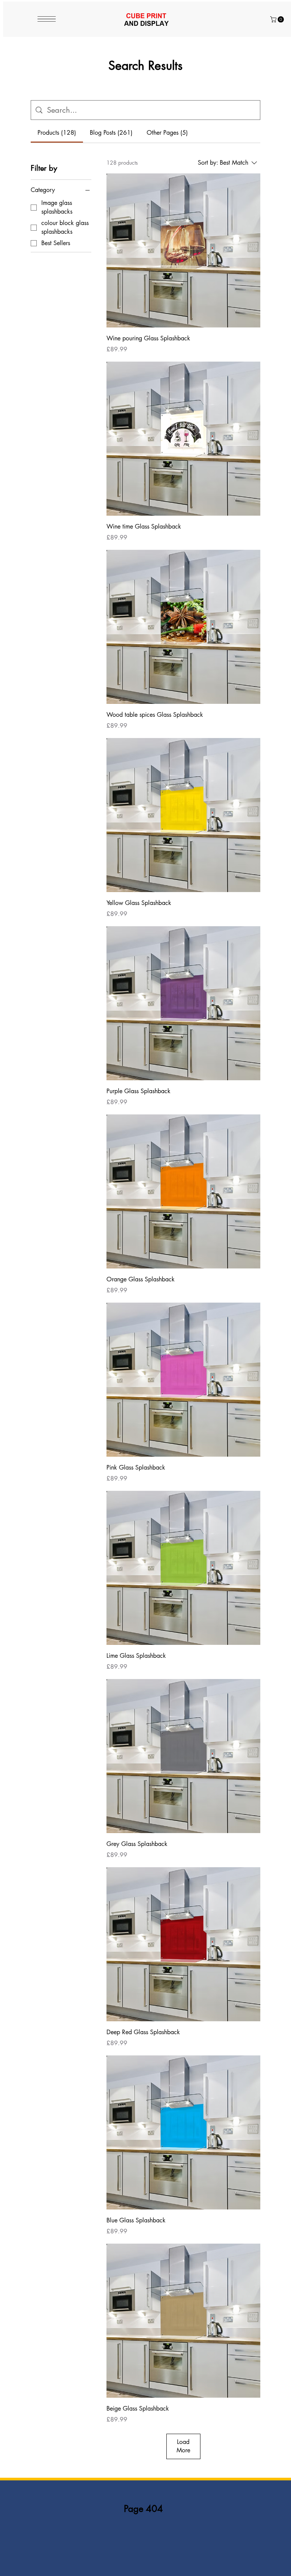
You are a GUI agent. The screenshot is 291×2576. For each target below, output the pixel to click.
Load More (183, 2446)
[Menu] (47, 19)
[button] (278, 19)
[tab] (57, 133)
